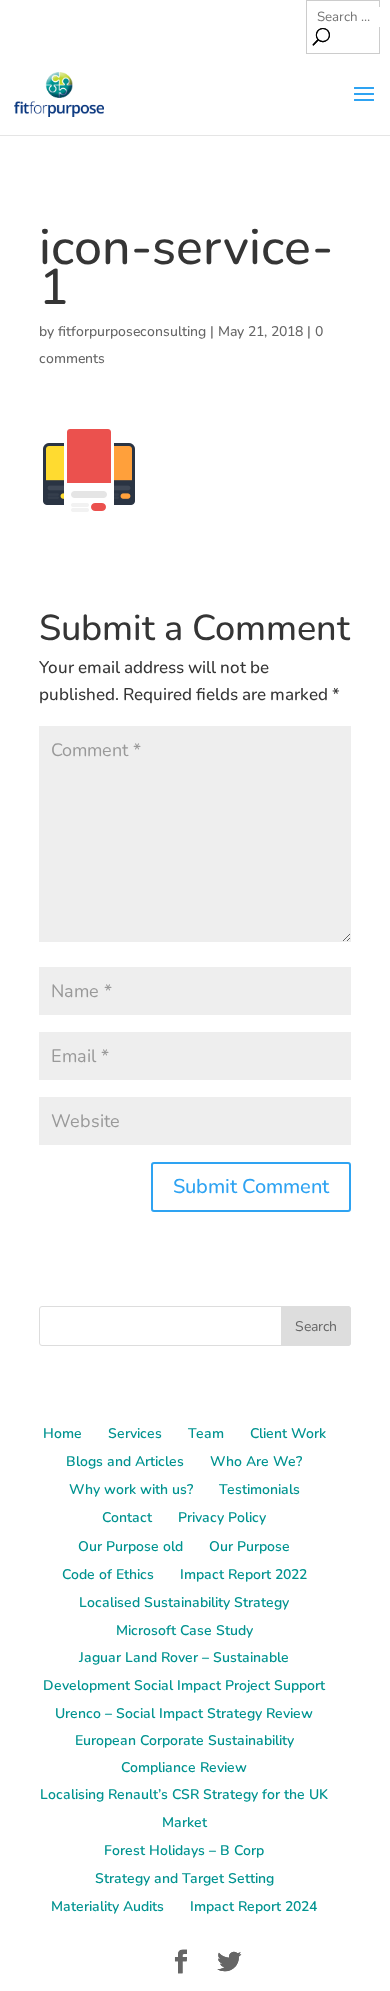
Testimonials (259, 1489)
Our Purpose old (130, 1546)
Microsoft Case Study (184, 1630)
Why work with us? (131, 1489)
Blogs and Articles (125, 1461)
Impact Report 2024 (253, 1906)
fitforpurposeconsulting (132, 331)
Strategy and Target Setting (184, 1878)
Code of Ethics (108, 1574)
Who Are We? (256, 1461)
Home (62, 1433)
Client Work (288, 1433)
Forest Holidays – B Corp (184, 1850)
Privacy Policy (222, 1517)
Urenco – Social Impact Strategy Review (184, 1713)
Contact (127, 1517)
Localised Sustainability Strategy (184, 1602)
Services (135, 1433)
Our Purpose (249, 1546)
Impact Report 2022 (243, 1574)
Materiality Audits (107, 1906)
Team (206, 1433)
